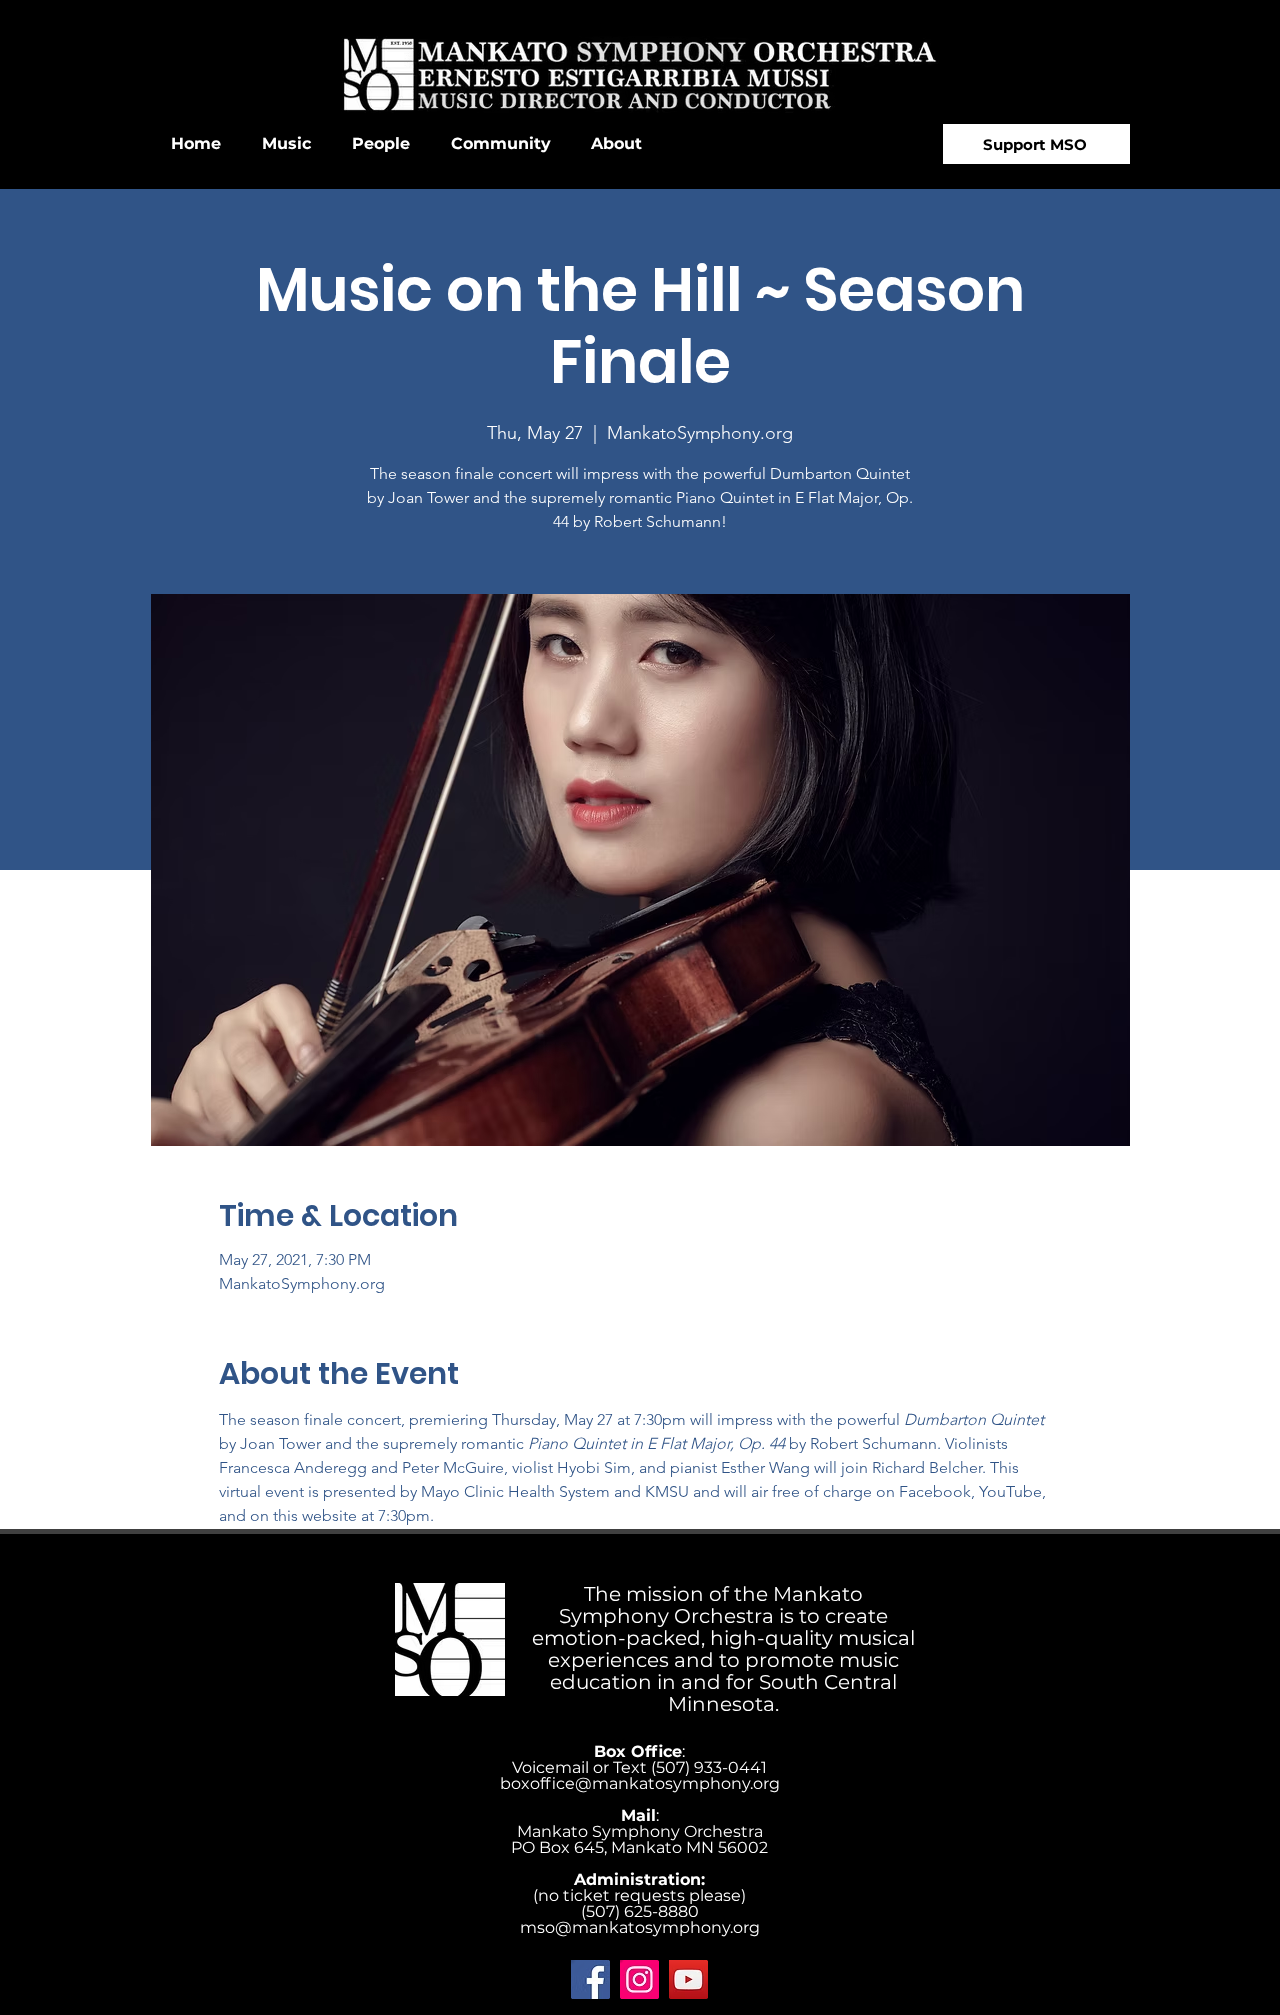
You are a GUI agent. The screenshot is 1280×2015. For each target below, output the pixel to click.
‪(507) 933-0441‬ (709, 1767)
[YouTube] (688, 1979)
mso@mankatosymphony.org (640, 1927)
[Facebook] (590, 1979)
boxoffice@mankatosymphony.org (640, 1783)
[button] (286, 144)
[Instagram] (639, 1979)
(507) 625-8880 (640, 1911)
